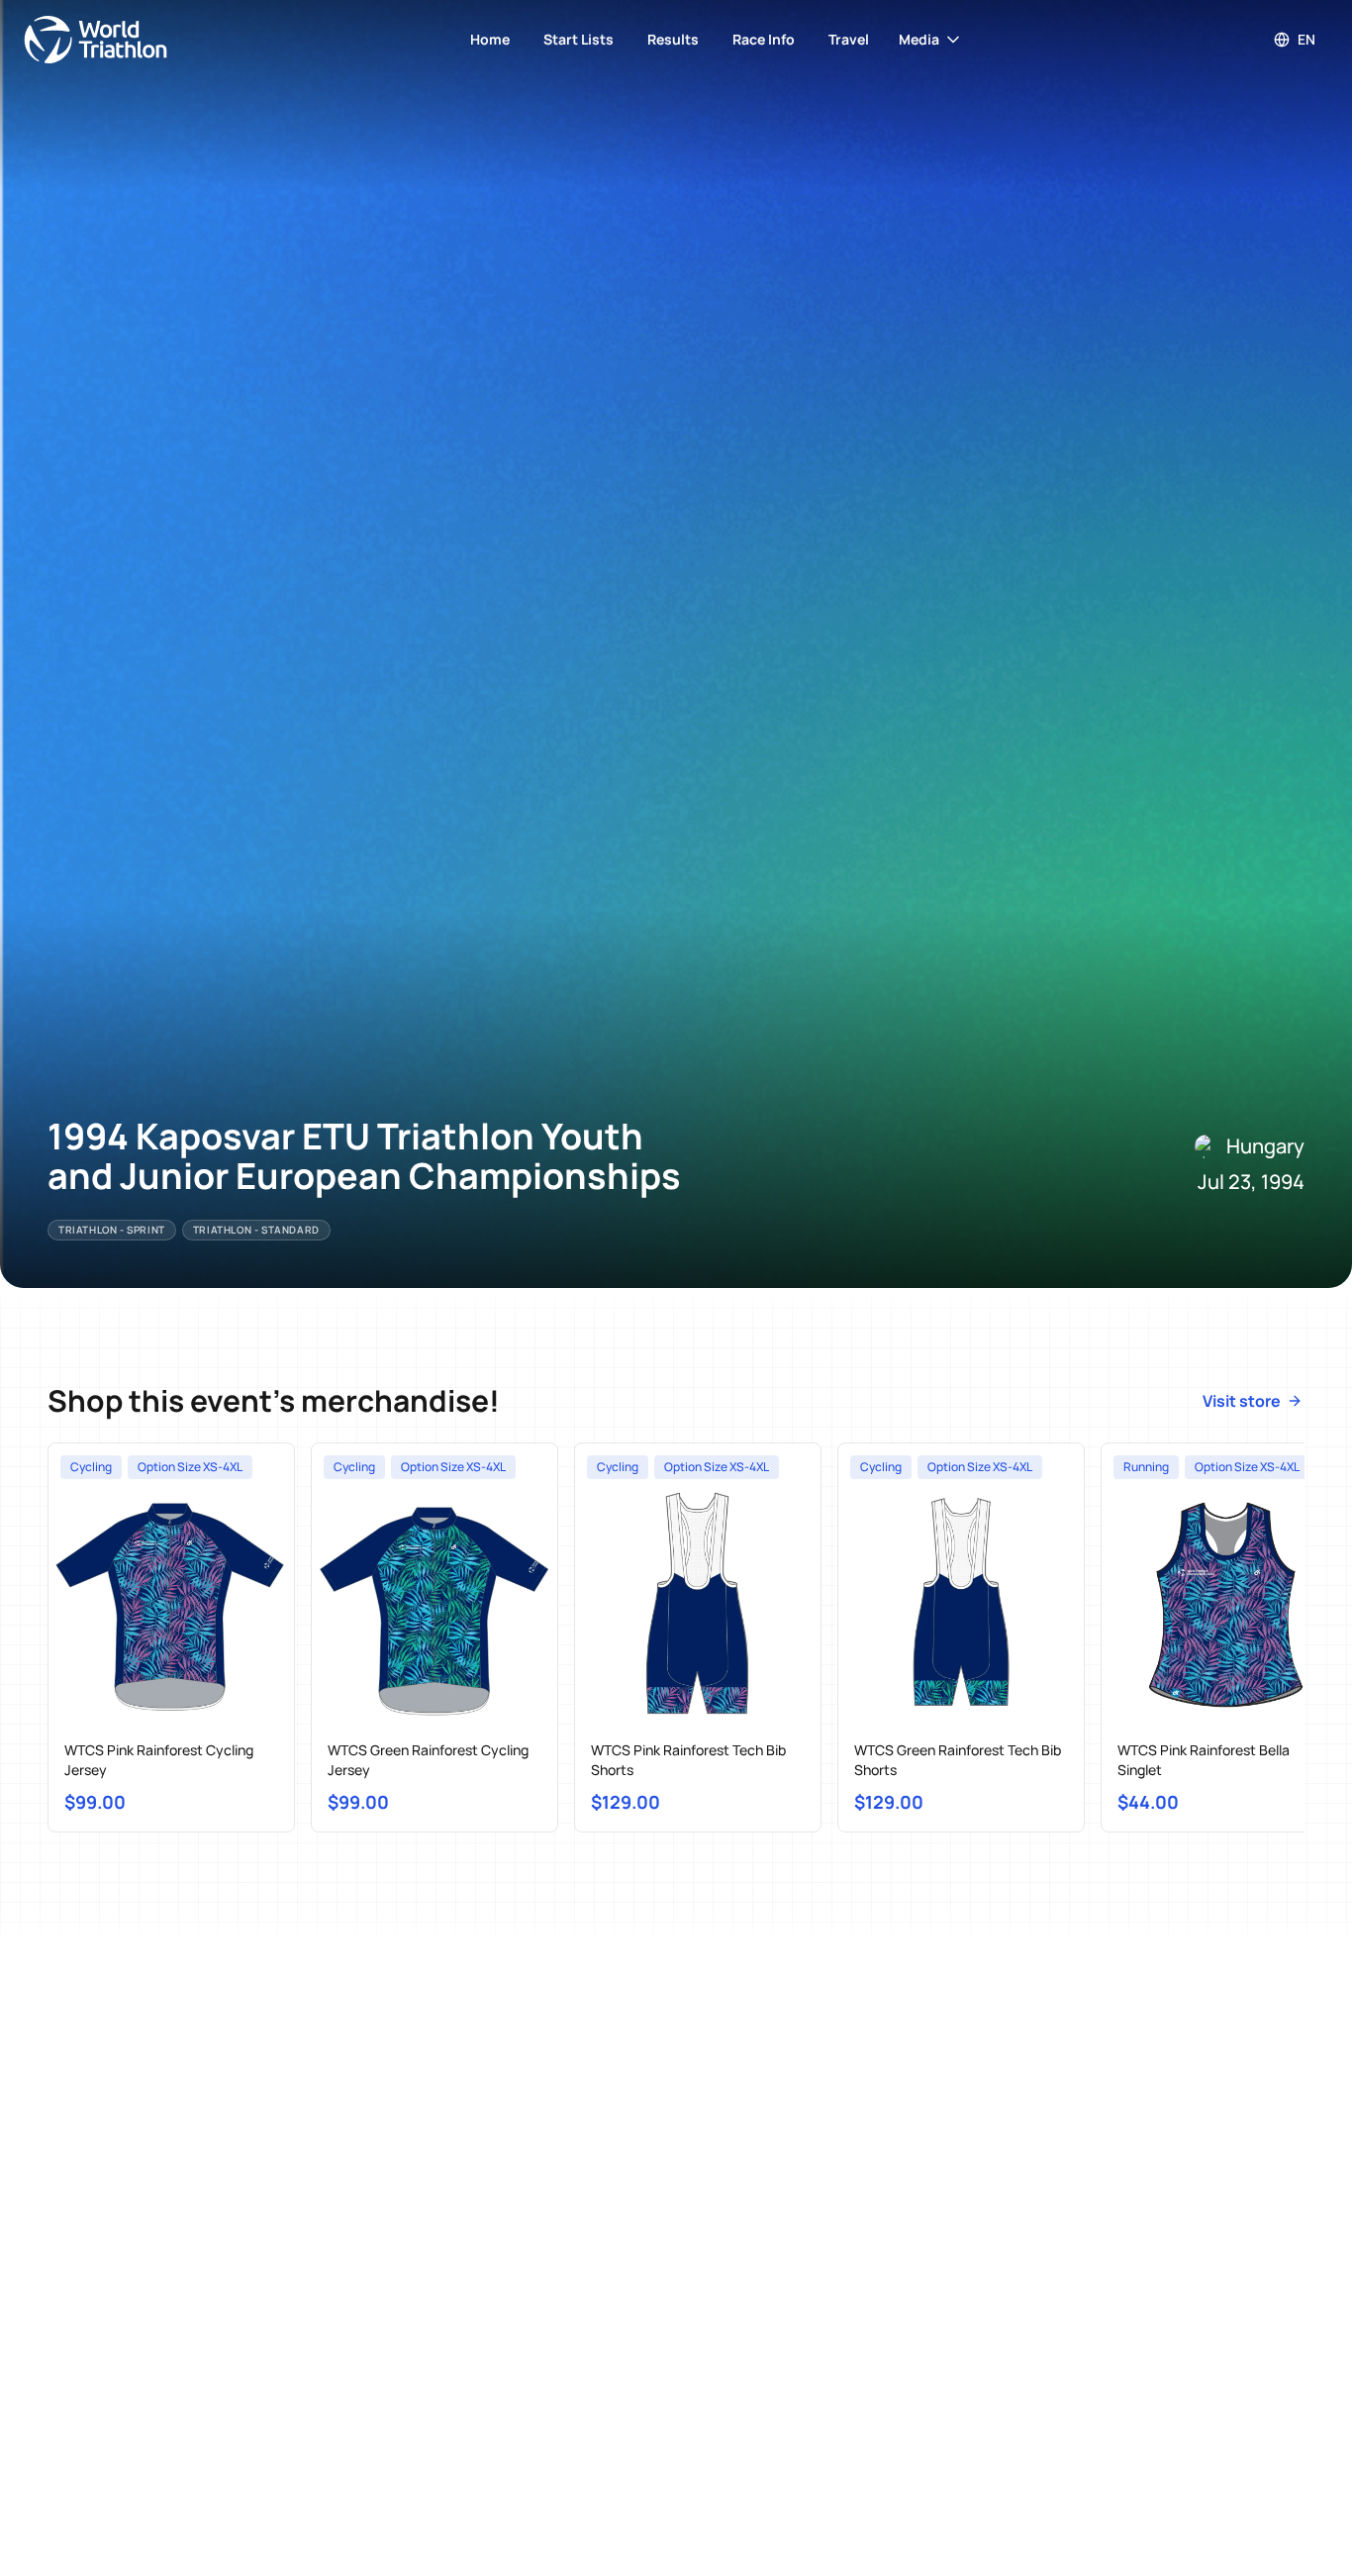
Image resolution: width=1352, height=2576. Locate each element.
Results (673, 39)
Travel (849, 39)
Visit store (1242, 1401)
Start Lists (579, 39)
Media (919, 39)
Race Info (764, 39)
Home (490, 39)
